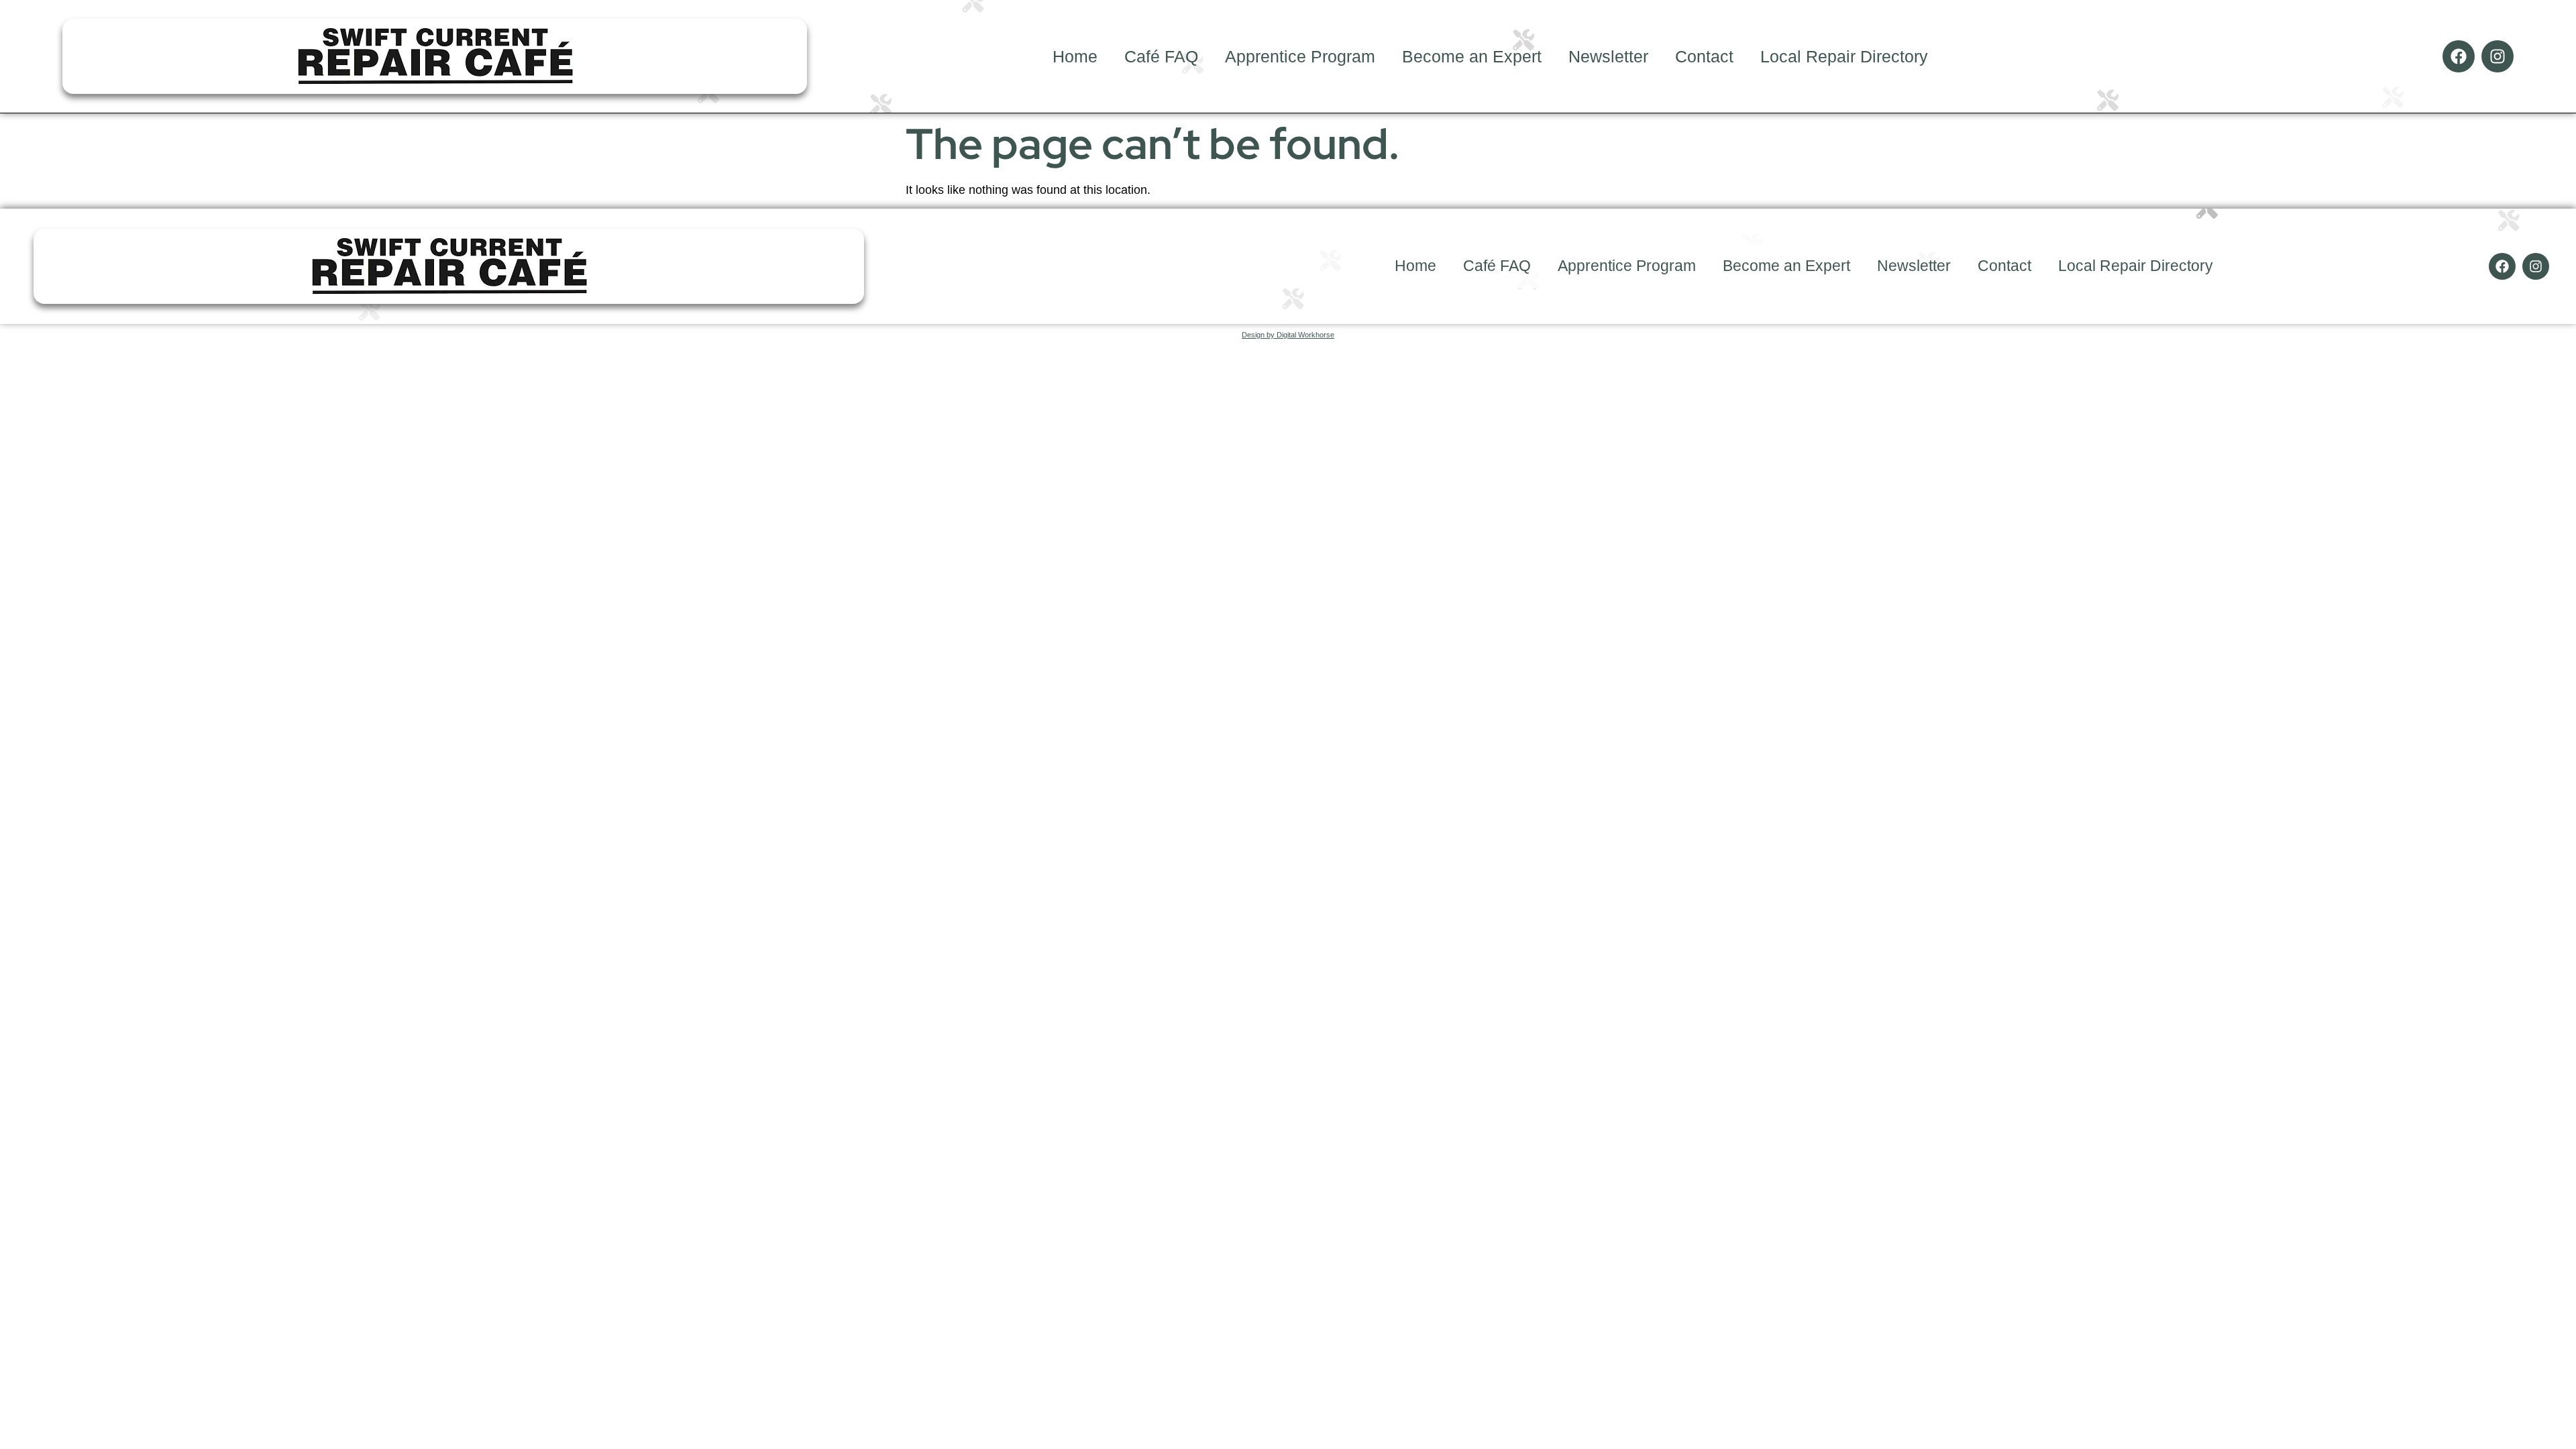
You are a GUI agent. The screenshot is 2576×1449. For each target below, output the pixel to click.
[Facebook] (2459, 56)
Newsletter (1608, 56)
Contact (1704, 56)
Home (1075, 56)
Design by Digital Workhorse (1288, 335)
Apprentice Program (1300, 56)
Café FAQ (1161, 56)
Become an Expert (1472, 56)
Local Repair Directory (1844, 56)
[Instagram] (2498, 56)
